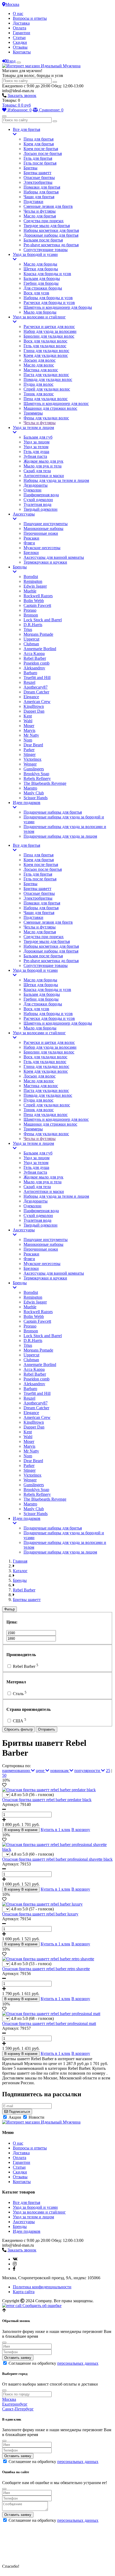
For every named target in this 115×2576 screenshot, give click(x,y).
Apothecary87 (36, 687)
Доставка (21, 23)
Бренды (20, 567)
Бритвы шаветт (37, 173)
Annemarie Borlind (40, 649)
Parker (29, 750)
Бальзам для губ (38, 437)
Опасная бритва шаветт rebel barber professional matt (49, 2023)
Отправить (47, 1729)
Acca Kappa (34, 653)
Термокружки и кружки (45, 562)
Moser (29, 726)
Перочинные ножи (41, 533)
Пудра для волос (39, 384)
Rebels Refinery (37, 778)
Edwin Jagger (35, 586)
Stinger (30, 754)
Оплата (20, 28)
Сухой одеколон (38, 500)
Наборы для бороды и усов (48, 298)
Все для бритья (26, 129)
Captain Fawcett (37, 605)
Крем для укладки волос (46, 355)
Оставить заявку (18, 2358)
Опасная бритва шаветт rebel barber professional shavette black (57, 1859)
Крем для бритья (39, 144)
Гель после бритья (40, 163)
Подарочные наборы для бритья (53, 812)
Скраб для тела (37, 471)
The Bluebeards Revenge (45, 783)
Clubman (31, 644)
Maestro (30, 788)
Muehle (30, 591)
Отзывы (20, 47)
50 (4, 1775)
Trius (28, 629)
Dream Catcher (36, 692)
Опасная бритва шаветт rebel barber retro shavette (46, 1969)
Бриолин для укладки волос (49, 336)
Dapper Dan (34, 711)
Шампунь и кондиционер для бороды (58, 307)
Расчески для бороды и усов (49, 303)
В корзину (81, 1830)
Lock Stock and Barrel (43, 620)
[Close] (4, 2343)
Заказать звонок (22, 95)
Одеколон (32, 490)
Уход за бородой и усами (35, 254)
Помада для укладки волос (48, 379)
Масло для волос (39, 365)
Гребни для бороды (41, 283)
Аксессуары (24, 514)
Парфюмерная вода (41, 495)
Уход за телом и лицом (33, 428)
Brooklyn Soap (36, 774)
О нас (18, 13)
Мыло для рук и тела (43, 466)
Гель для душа (36, 452)
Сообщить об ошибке (41, 2306)
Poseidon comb (37, 663)
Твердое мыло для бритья (47, 226)
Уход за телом (36, 447)
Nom (28, 740)
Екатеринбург (15, 2404)
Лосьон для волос (40, 360)
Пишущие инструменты (46, 524)
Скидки (20, 42)
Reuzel (29, 682)
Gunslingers (34, 769)
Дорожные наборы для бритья (51, 235)
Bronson (31, 615)
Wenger (30, 764)
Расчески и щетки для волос (49, 327)
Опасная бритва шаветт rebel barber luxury (40, 1914)
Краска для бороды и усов (47, 274)
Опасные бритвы (39, 177)
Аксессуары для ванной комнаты (54, 557)
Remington (33, 581)
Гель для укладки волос (45, 346)
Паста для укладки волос (46, 375)
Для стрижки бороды (43, 288)
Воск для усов (36, 293)
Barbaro (30, 673)
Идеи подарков (27, 803)
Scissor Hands (36, 798)
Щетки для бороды (41, 269)
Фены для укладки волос (46, 418)
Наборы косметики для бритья (51, 230)
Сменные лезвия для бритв (48, 206)
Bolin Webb (34, 601)
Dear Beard (33, 745)
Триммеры (33, 413)
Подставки (33, 202)
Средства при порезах (44, 221)
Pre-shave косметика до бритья (51, 245)
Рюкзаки (31, 538)
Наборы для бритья (41, 192)
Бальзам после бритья (43, 240)
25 (108, 1771)
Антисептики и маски (44, 476)
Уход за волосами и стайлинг (39, 317)
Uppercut (31, 639)
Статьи (19, 38)
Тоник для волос (39, 394)
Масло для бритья (40, 216)
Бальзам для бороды (42, 278)
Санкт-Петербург (18, 2409)
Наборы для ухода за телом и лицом (56, 480)
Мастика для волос (41, 370)
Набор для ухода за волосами (50, 331)
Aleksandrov (34, 668)
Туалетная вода (37, 504)
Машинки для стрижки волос (50, 408)
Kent (28, 716)
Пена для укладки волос (46, 399)
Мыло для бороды (40, 312)
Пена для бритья (39, 139)
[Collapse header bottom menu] (4, 116)
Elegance (31, 697)
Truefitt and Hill (37, 678)
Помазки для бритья (42, 187)
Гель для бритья (38, 158)
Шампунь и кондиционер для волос (56, 403)
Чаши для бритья (39, 197)
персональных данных (78, 2363)
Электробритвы (38, 182)
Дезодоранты (36, 485)
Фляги (29, 543)
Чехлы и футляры (40, 211)
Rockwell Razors (38, 596)
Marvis (29, 730)
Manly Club (34, 793)
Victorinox (32, 759)
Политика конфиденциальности (42, 2287)
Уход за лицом (37, 442)
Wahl (28, 721)
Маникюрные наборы (43, 528)
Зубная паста (35, 456)
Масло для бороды (40, 264)
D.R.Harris (33, 625)
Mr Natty (31, 735)
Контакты (22, 52)
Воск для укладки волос (45, 341)
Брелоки (31, 553)
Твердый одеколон (41, 509)
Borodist (31, 577)
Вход (11, 61)
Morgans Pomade (38, 634)
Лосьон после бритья (43, 153)
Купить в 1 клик (55, 1830)
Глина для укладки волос (46, 351)
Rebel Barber (35, 658)
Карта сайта (24, 2292)
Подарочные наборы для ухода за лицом (60, 836)
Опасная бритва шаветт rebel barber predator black (47, 1800)
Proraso (30, 610)
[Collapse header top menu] (19, 63)
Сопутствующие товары (46, 250)
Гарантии (22, 33)
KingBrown (34, 706)
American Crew (37, 702)
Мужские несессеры (42, 548)
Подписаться (19, 2112)
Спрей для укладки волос (47, 389)
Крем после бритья (41, 149)
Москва (12, 4)
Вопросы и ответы (30, 18)
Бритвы (30, 168)
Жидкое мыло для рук (43, 461)
